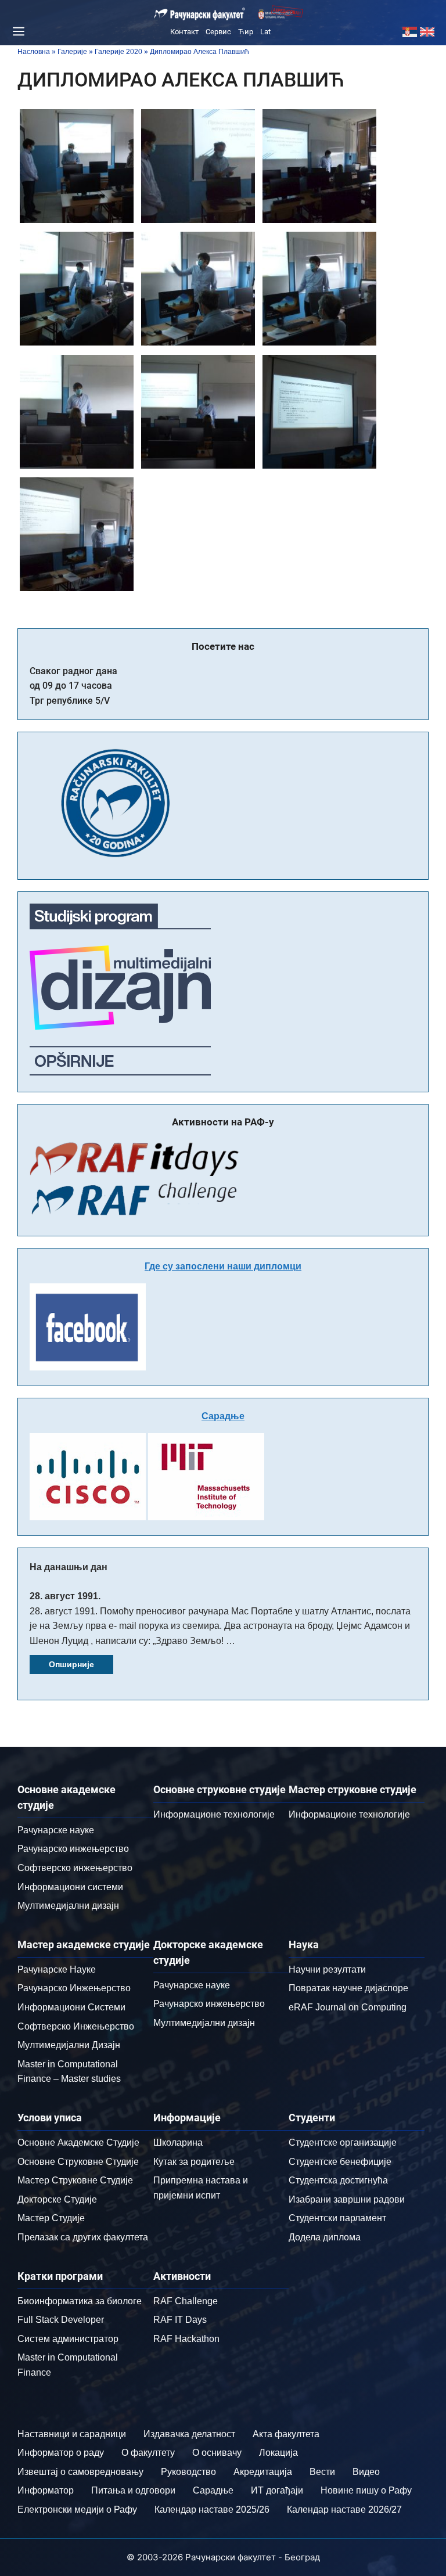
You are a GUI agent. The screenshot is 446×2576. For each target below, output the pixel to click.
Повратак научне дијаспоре (348, 1988)
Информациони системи (70, 1887)
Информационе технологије (214, 1814)
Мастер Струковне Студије (75, 2180)
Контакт (184, 32)
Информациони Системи (71, 2007)
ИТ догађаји (277, 2490)
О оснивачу (217, 2453)
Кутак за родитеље (194, 2162)
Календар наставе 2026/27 (344, 2510)
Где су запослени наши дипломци (223, 1266)
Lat (265, 32)
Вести (322, 2472)
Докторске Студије (57, 2199)
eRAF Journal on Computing (348, 2007)
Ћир (246, 32)
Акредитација (263, 2472)
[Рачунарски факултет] (200, 14)
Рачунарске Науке (57, 1969)
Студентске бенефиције (340, 2162)
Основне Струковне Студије (78, 2162)
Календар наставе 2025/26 (212, 2510)
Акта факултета (286, 2434)
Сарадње (223, 1416)
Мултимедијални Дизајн (69, 2045)
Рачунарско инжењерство (73, 1849)
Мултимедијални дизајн (68, 1906)
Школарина (178, 2143)
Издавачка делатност (189, 2434)
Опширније (71, 1664)
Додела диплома (325, 2237)
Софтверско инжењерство (75, 1868)
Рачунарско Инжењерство (74, 1988)
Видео (366, 2472)
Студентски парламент (337, 2218)
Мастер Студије (51, 2218)
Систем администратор (68, 2339)
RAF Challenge (186, 2301)
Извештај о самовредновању (80, 2472)
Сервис (218, 32)
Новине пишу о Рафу (366, 2490)
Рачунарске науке (56, 1830)
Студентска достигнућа (338, 2180)
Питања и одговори (133, 2490)
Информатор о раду (61, 2453)
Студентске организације (343, 2143)
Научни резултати (327, 1969)
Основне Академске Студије (78, 2143)
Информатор (46, 2490)
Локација (278, 2453)
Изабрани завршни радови (347, 2199)
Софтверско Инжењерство (76, 2026)
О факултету (148, 2453)
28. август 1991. (65, 1596)
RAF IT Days (180, 2320)
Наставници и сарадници (72, 2434)
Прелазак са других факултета (83, 2237)
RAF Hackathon (186, 2339)
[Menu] (17, 31)
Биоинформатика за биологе (80, 2301)
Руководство (188, 2472)
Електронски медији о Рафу (77, 2510)
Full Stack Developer (61, 2320)
